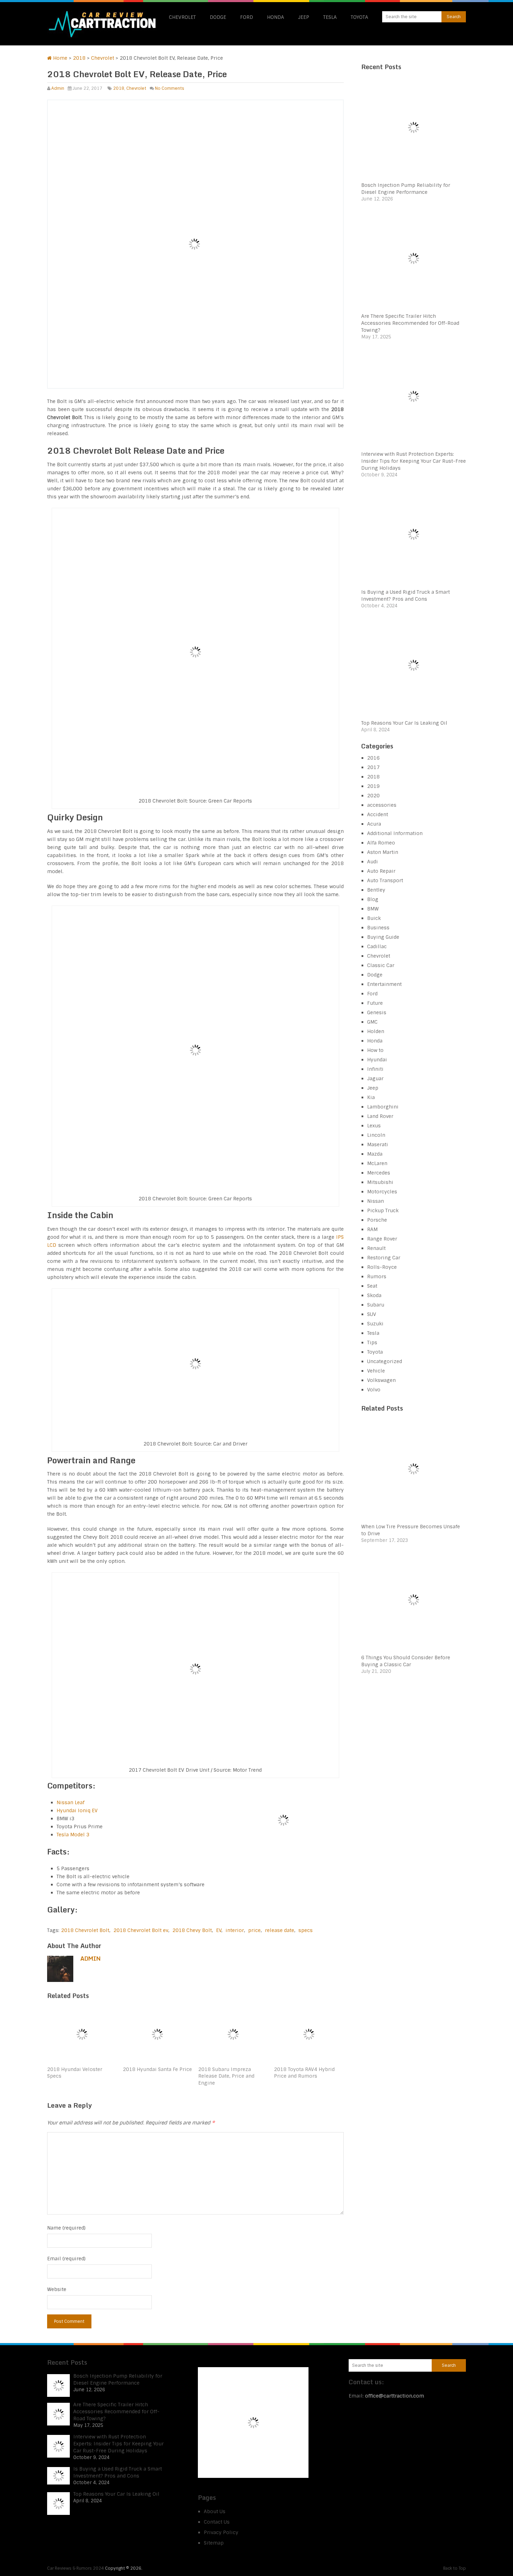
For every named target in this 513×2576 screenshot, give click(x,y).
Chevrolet (182, 17)
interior (235, 1930)
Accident (378, 814)
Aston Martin (383, 852)
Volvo (374, 1390)
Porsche (377, 1220)
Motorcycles (382, 1192)
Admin (58, 88)
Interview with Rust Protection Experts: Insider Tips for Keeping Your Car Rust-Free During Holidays (414, 461)
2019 (373, 786)
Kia (371, 1097)
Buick (374, 918)
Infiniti (375, 1069)
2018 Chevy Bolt (192, 1930)
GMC (372, 1022)
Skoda (374, 1295)
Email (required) (66, 2259)
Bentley (376, 890)
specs (306, 1930)
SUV (372, 1314)
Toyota (359, 17)
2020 (373, 796)
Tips (372, 1342)
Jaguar (375, 1078)
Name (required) (66, 2228)
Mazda (375, 1154)
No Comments (170, 88)
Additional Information (395, 833)
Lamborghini (383, 1107)
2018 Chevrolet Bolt (85, 1930)
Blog (373, 899)
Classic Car (381, 965)
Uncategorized (385, 1361)
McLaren (377, 1163)
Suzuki (375, 1324)
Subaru (376, 1305)
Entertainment (384, 984)
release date (280, 1930)
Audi (373, 862)
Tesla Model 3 (73, 1835)
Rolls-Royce (382, 1267)
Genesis (377, 1012)
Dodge (218, 17)
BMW (373, 909)
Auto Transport (385, 880)
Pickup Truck (383, 1210)
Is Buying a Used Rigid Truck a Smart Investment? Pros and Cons (118, 2472)
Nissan (376, 1201)
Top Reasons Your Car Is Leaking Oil (404, 723)
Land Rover (380, 1116)
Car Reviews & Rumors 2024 (76, 2568)
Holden (376, 1031)
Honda (276, 17)
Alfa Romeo (381, 843)
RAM (372, 1229)
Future (375, 1003)
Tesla (330, 17)
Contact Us (217, 2522)
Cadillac (377, 946)
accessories (382, 805)
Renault (376, 1248)
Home (60, 58)
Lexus (374, 1126)
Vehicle (376, 1371)
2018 (79, 58)
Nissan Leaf (70, 1802)
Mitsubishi (380, 1182)
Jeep (304, 17)
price (254, 1930)
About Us (215, 2511)
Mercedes (379, 1173)
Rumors (377, 1276)
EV (219, 1930)
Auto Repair (381, 871)
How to (375, 1050)
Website (57, 2289)
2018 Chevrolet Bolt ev (141, 1930)
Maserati (378, 1144)
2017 (373, 767)
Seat (372, 1286)
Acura (374, 824)
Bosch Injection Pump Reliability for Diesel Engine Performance (118, 2379)
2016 (373, 758)
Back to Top (455, 2568)
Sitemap (214, 2543)
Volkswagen (381, 1380)
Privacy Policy (221, 2532)
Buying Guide (383, 937)
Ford (247, 17)
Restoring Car (384, 1258)
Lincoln (376, 1135)
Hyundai (377, 1060)
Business (378, 928)
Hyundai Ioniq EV (77, 1810)
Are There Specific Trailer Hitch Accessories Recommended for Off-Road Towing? (410, 323)
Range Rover (382, 1239)
